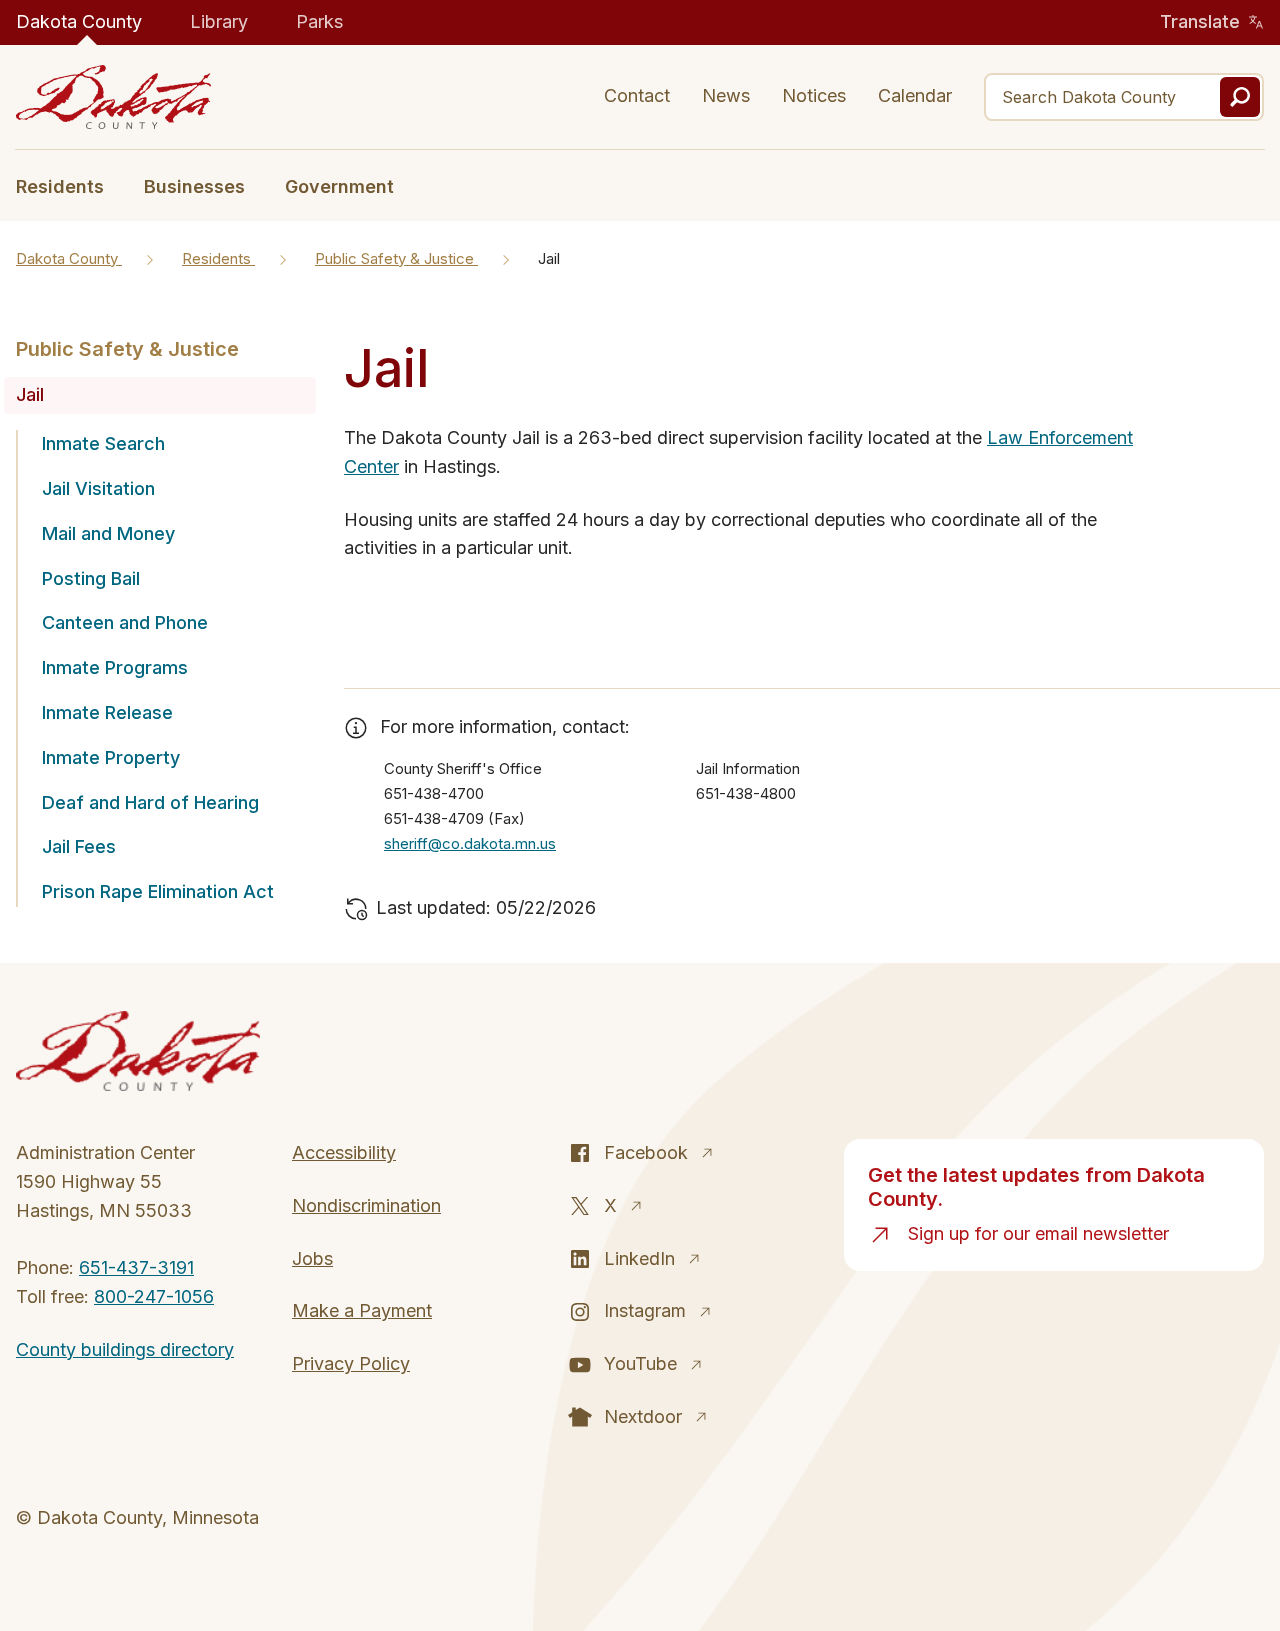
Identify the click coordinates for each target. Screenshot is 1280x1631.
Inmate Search (103, 443)
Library (219, 21)
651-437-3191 (136, 1267)
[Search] (1240, 97)
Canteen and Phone (125, 622)
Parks (319, 21)
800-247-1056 (154, 1296)
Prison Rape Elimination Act (158, 891)
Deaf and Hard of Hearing (150, 802)
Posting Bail (91, 578)
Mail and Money (108, 533)
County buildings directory (125, 1349)
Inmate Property (111, 757)
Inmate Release (107, 712)
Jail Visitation (98, 488)
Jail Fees (79, 846)
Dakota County (79, 21)
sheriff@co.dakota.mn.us (470, 843)
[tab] (70, 185)
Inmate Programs (115, 667)
